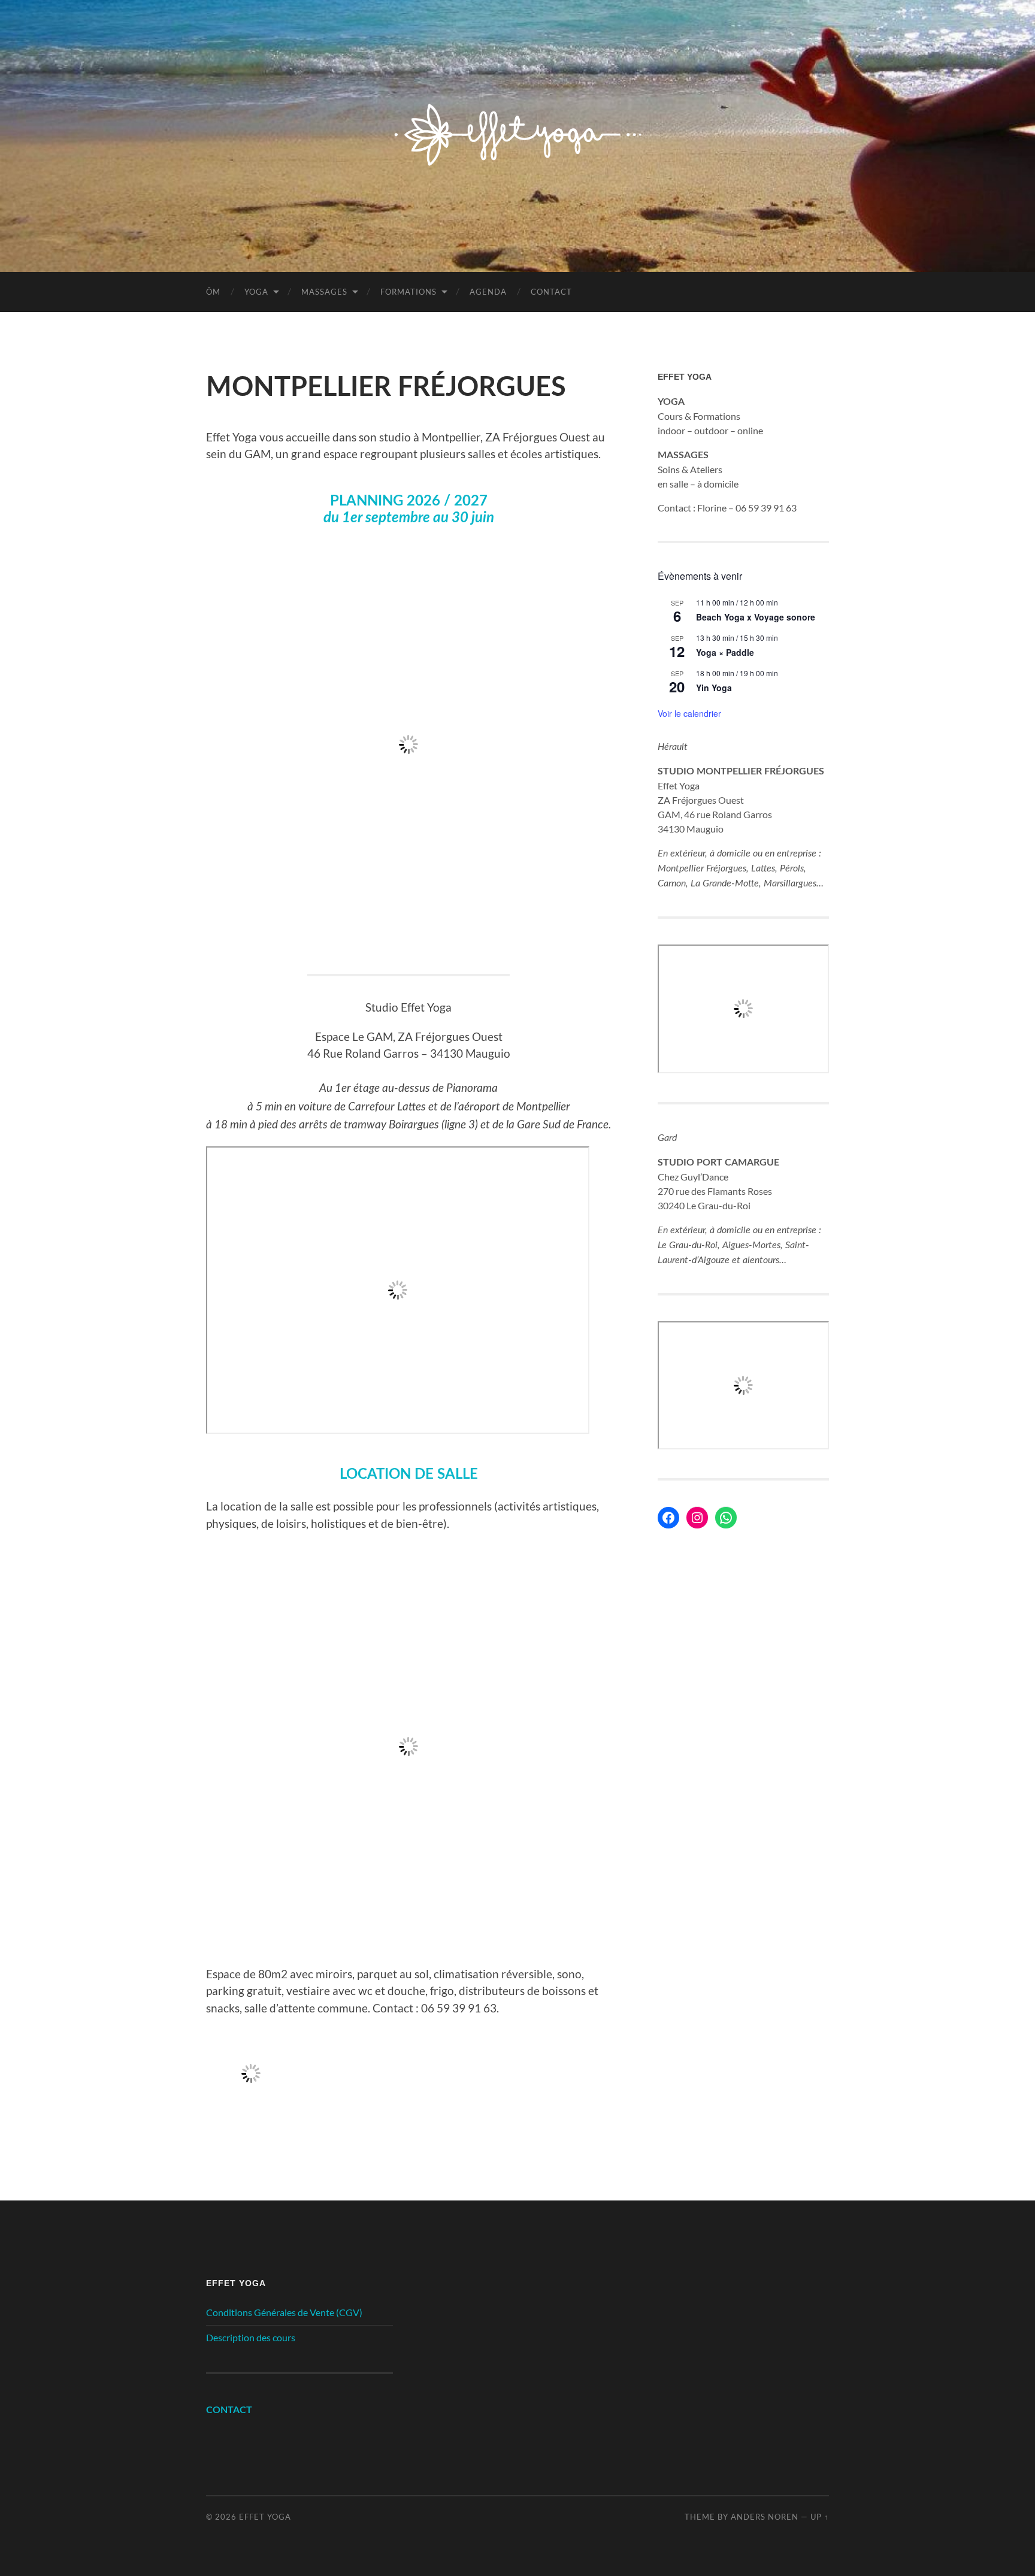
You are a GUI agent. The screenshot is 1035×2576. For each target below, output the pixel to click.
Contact (551, 292)
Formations (408, 292)
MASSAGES (324, 292)
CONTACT (229, 2410)
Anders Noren (765, 2517)
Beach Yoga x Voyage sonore (756, 617)
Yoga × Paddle (725, 652)
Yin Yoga (714, 688)
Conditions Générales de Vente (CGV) (284, 2312)
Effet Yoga (265, 2517)
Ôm (213, 292)
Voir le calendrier (689, 713)
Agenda (488, 292)
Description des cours (251, 2337)
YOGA (256, 292)
